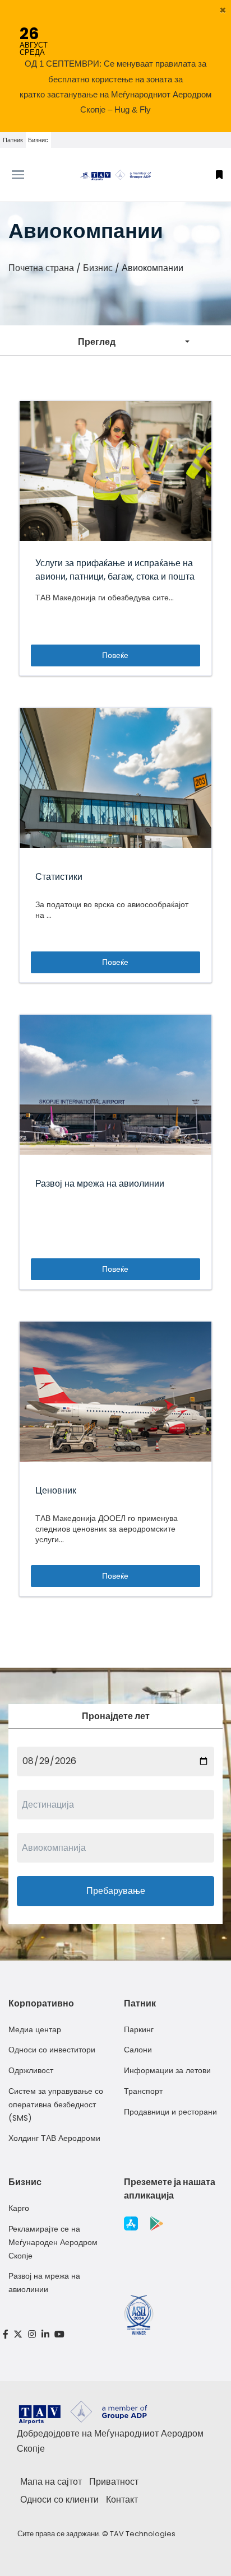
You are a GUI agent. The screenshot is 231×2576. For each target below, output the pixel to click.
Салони (138, 2050)
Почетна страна (41, 268)
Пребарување (116, 1891)
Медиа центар (35, 2029)
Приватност (114, 2482)
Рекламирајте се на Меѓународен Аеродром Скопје (53, 2242)
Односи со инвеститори (52, 2050)
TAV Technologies (143, 2534)
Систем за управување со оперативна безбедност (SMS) (56, 2104)
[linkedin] (45, 2334)
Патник (13, 140)
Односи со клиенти (59, 2500)
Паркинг (139, 2029)
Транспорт (143, 2091)
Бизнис (38, 140)
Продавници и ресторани (170, 2112)
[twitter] (19, 2334)
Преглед (97, 342)
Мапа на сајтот (51, 2482)
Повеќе (115, 655)
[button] (223, 10)
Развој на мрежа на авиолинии (44, 2283)
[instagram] (32, 2334)
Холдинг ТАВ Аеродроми (54, 2138)
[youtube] (59, 2334)
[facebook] (6, 2334)
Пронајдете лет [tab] (116, 1716)
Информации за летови (167, 2070)
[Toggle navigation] (29, 175)
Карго (19, 2208)
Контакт (122, 2500)
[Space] (115, 175)
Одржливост (31, 2070)
